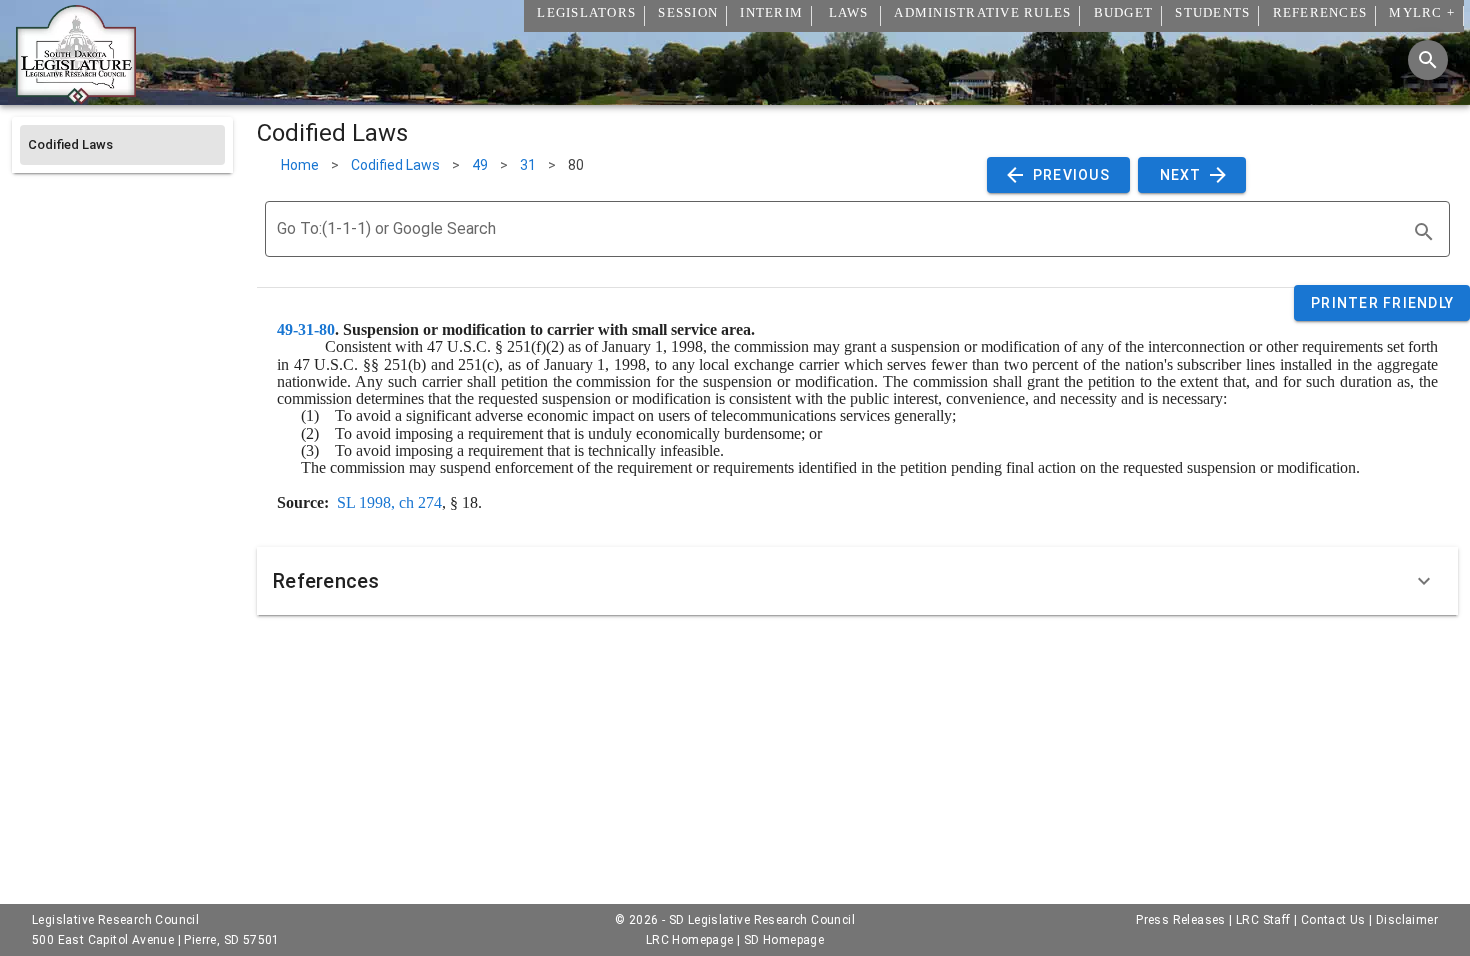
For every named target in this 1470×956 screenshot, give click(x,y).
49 (480, 165)
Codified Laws (395, 165)
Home (300, 165)
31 (528, 165)
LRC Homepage (690, 940)
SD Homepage (784, 940)
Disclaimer (1407, 920)
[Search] (1428, 60)
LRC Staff (1263, 920)
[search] (1424, 232)
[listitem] (122, 145)
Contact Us (1333, 920)
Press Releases (1181, 920)
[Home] (76, 97)
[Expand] (1424, 581)
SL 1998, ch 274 (389, 502)
